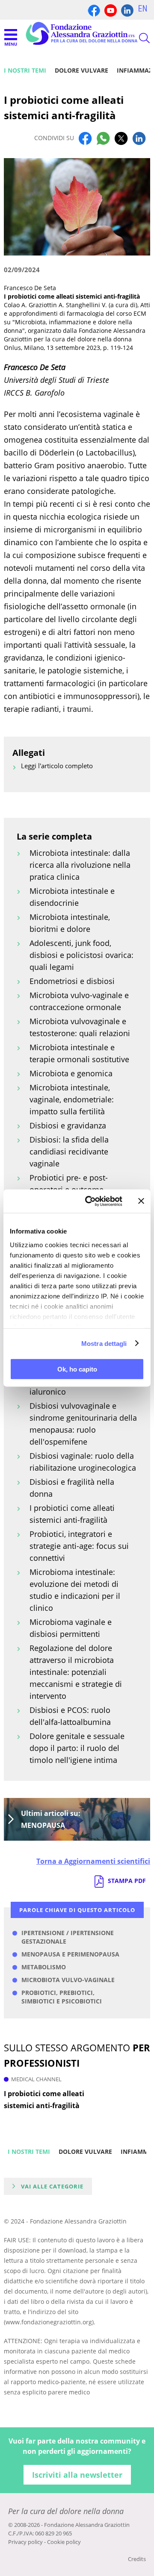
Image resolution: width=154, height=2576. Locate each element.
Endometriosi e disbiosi (72, 981)
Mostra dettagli (104, 1343)
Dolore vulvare (81, 70)
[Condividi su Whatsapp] (103, 138)
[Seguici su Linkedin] (127, 10)
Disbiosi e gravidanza (68, 1125)
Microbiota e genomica (71, 1073)
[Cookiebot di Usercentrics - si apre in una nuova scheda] (90, 1201)
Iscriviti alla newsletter (77, 2475)
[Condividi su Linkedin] (139, 138)
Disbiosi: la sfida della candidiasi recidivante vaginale (69, 1151)
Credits (137, 2559)
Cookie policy (64, 2542)
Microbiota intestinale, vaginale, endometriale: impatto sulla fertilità (72, 1099)
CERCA (137, 38)
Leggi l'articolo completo (57, 766)
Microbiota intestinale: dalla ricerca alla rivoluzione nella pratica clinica (80, 865)
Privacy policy (25, 2542)
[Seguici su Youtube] (111, 10)
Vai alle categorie (52, 2186)
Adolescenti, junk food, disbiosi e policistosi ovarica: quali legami (81, 955)
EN (143, 9)
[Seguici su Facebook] (94, 10)
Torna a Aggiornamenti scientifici (93, 1861)
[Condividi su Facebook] (85, 138)
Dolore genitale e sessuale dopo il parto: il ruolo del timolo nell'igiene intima (77, 1748)
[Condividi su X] (121, 138)
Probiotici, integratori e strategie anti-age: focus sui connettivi (79, 1546)
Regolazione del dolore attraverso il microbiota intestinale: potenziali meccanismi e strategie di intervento (76, 1672)
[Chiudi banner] (141, 1201)
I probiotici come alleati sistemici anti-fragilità (44, 2100)
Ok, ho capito (77, 1369)
